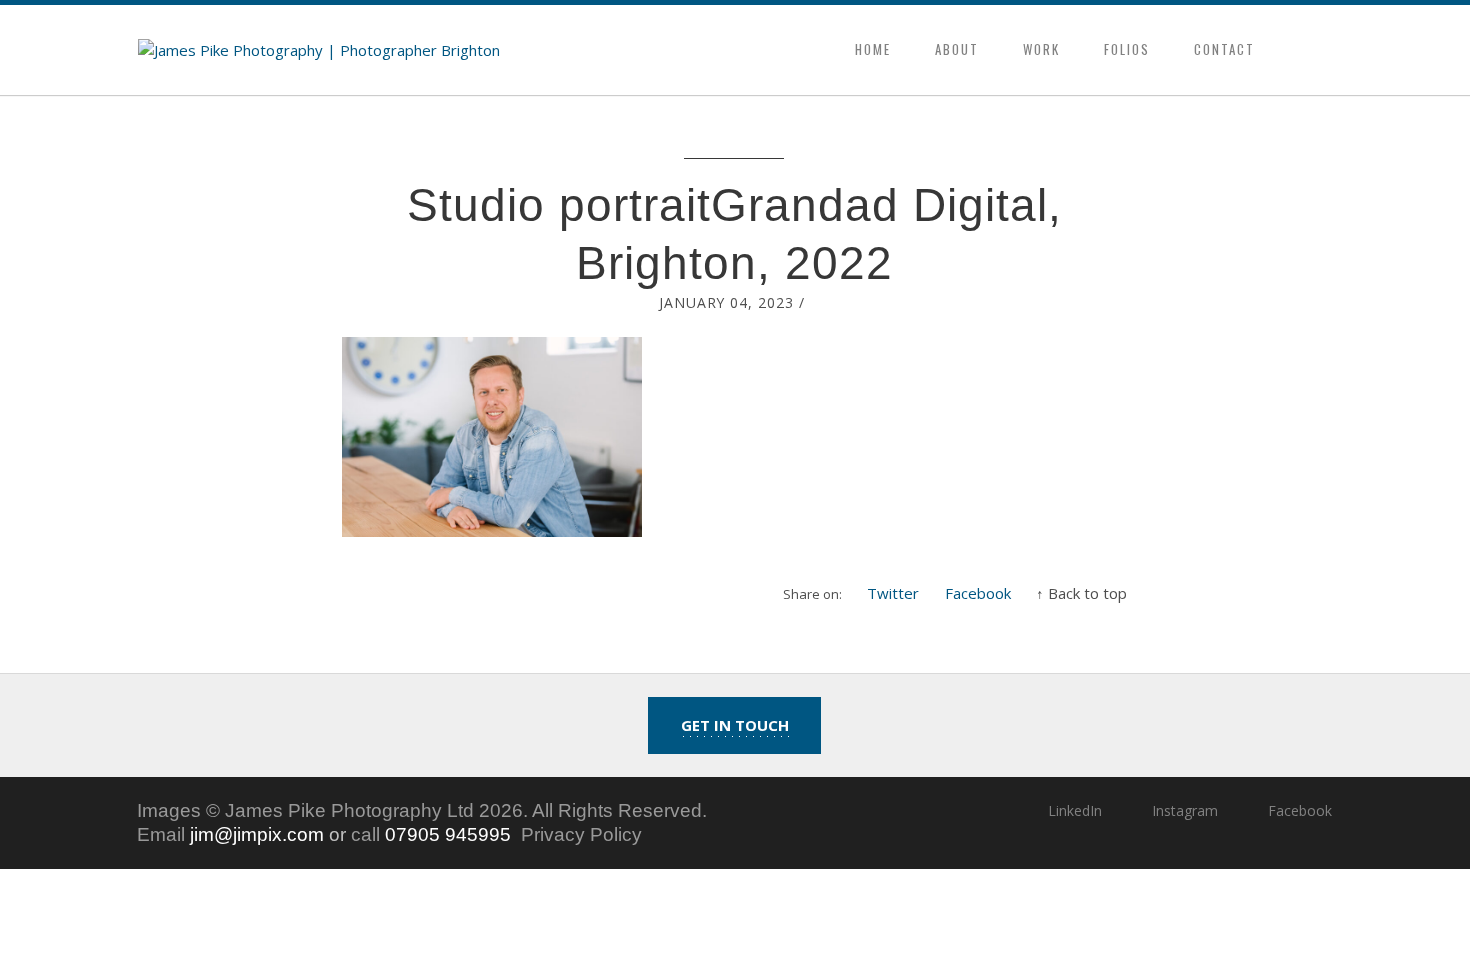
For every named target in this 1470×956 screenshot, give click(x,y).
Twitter (893, 593)
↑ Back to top (1081, 593)
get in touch (735, 725)
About (957, 49)
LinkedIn (1074, 810)
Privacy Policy (581, 834)
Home (873, 49)
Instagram (1185, 810)
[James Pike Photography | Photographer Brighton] (319, 50)
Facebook (978, 593)
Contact (1224, 49)
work (1041, 49)
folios (1127, 49)
